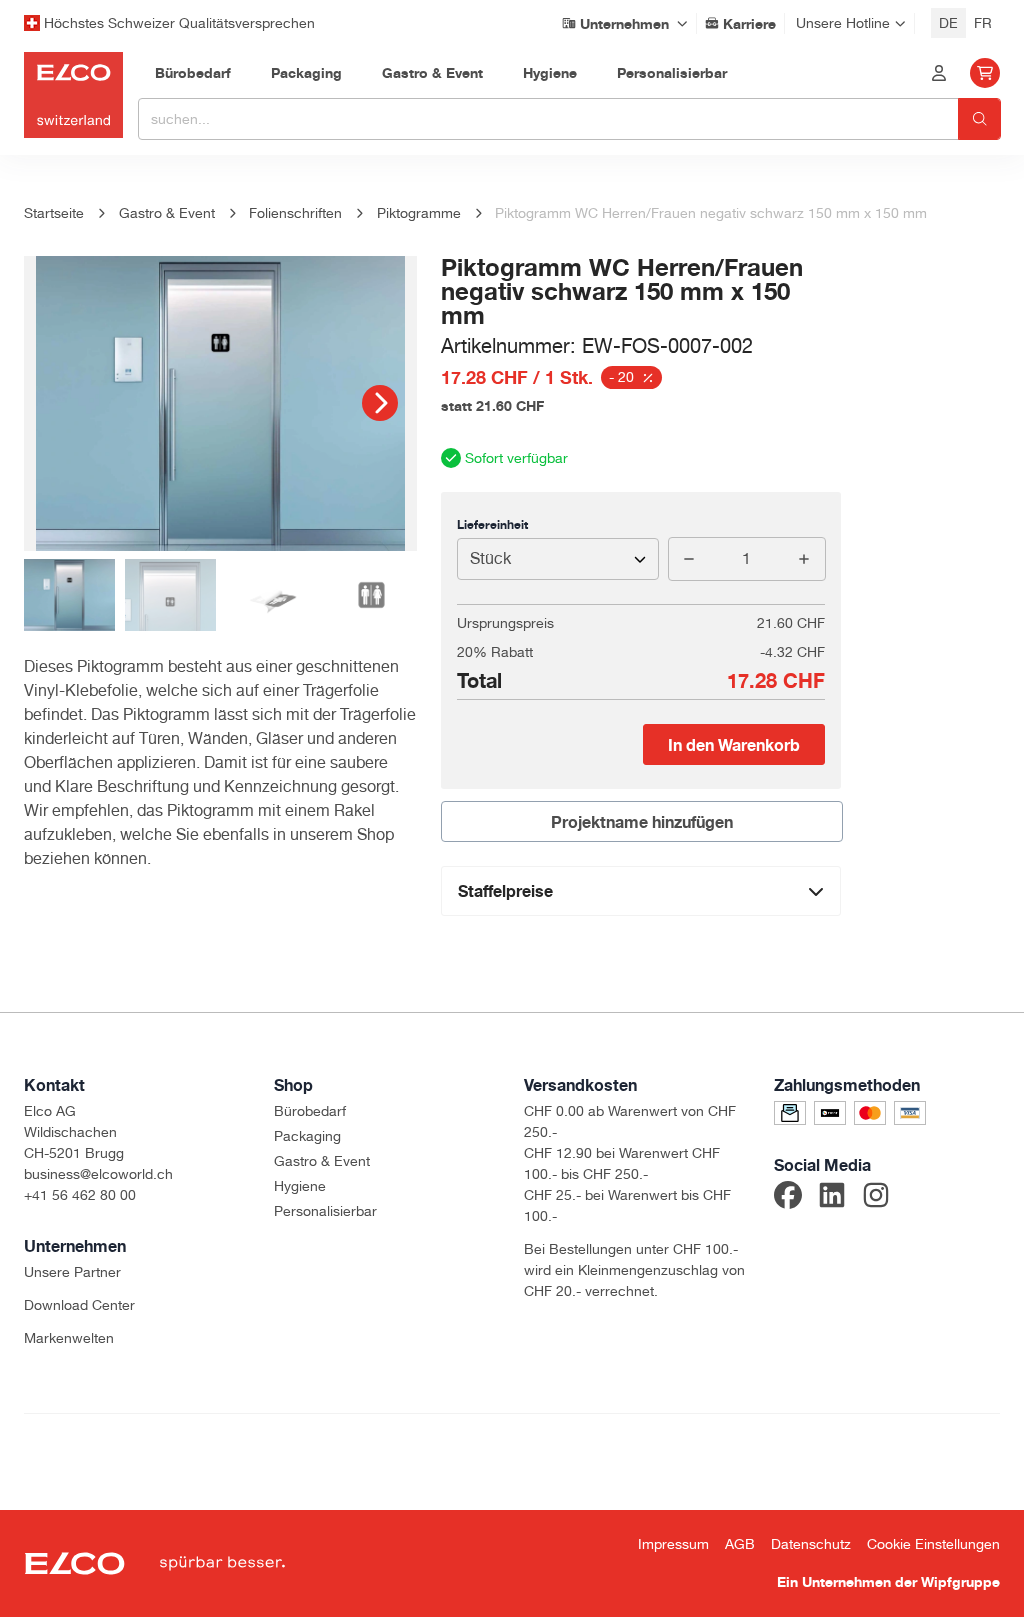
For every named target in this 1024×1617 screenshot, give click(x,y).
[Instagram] (876, 1198)
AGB (740, 1544)
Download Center (79, 1305)
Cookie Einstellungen (933, 1544)
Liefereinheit (492, 524)
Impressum (673, 1544)
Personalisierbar (325, 1211)
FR (983, 23)
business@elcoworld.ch (98, 1174)
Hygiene (300, 1186)
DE (948, 23)
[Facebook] (788, 1198)
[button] (380, 403)
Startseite (54, 213)
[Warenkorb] (985, 73)
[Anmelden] (939, 73)
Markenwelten (69, 1338)
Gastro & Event (322, 1161)
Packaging (307, 1136)
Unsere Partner (72, 1272)
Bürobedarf (310, 1111)
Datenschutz (811, 1544)
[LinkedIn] (832, 1198)
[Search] (979, 119)
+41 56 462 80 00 (80, 1195)
